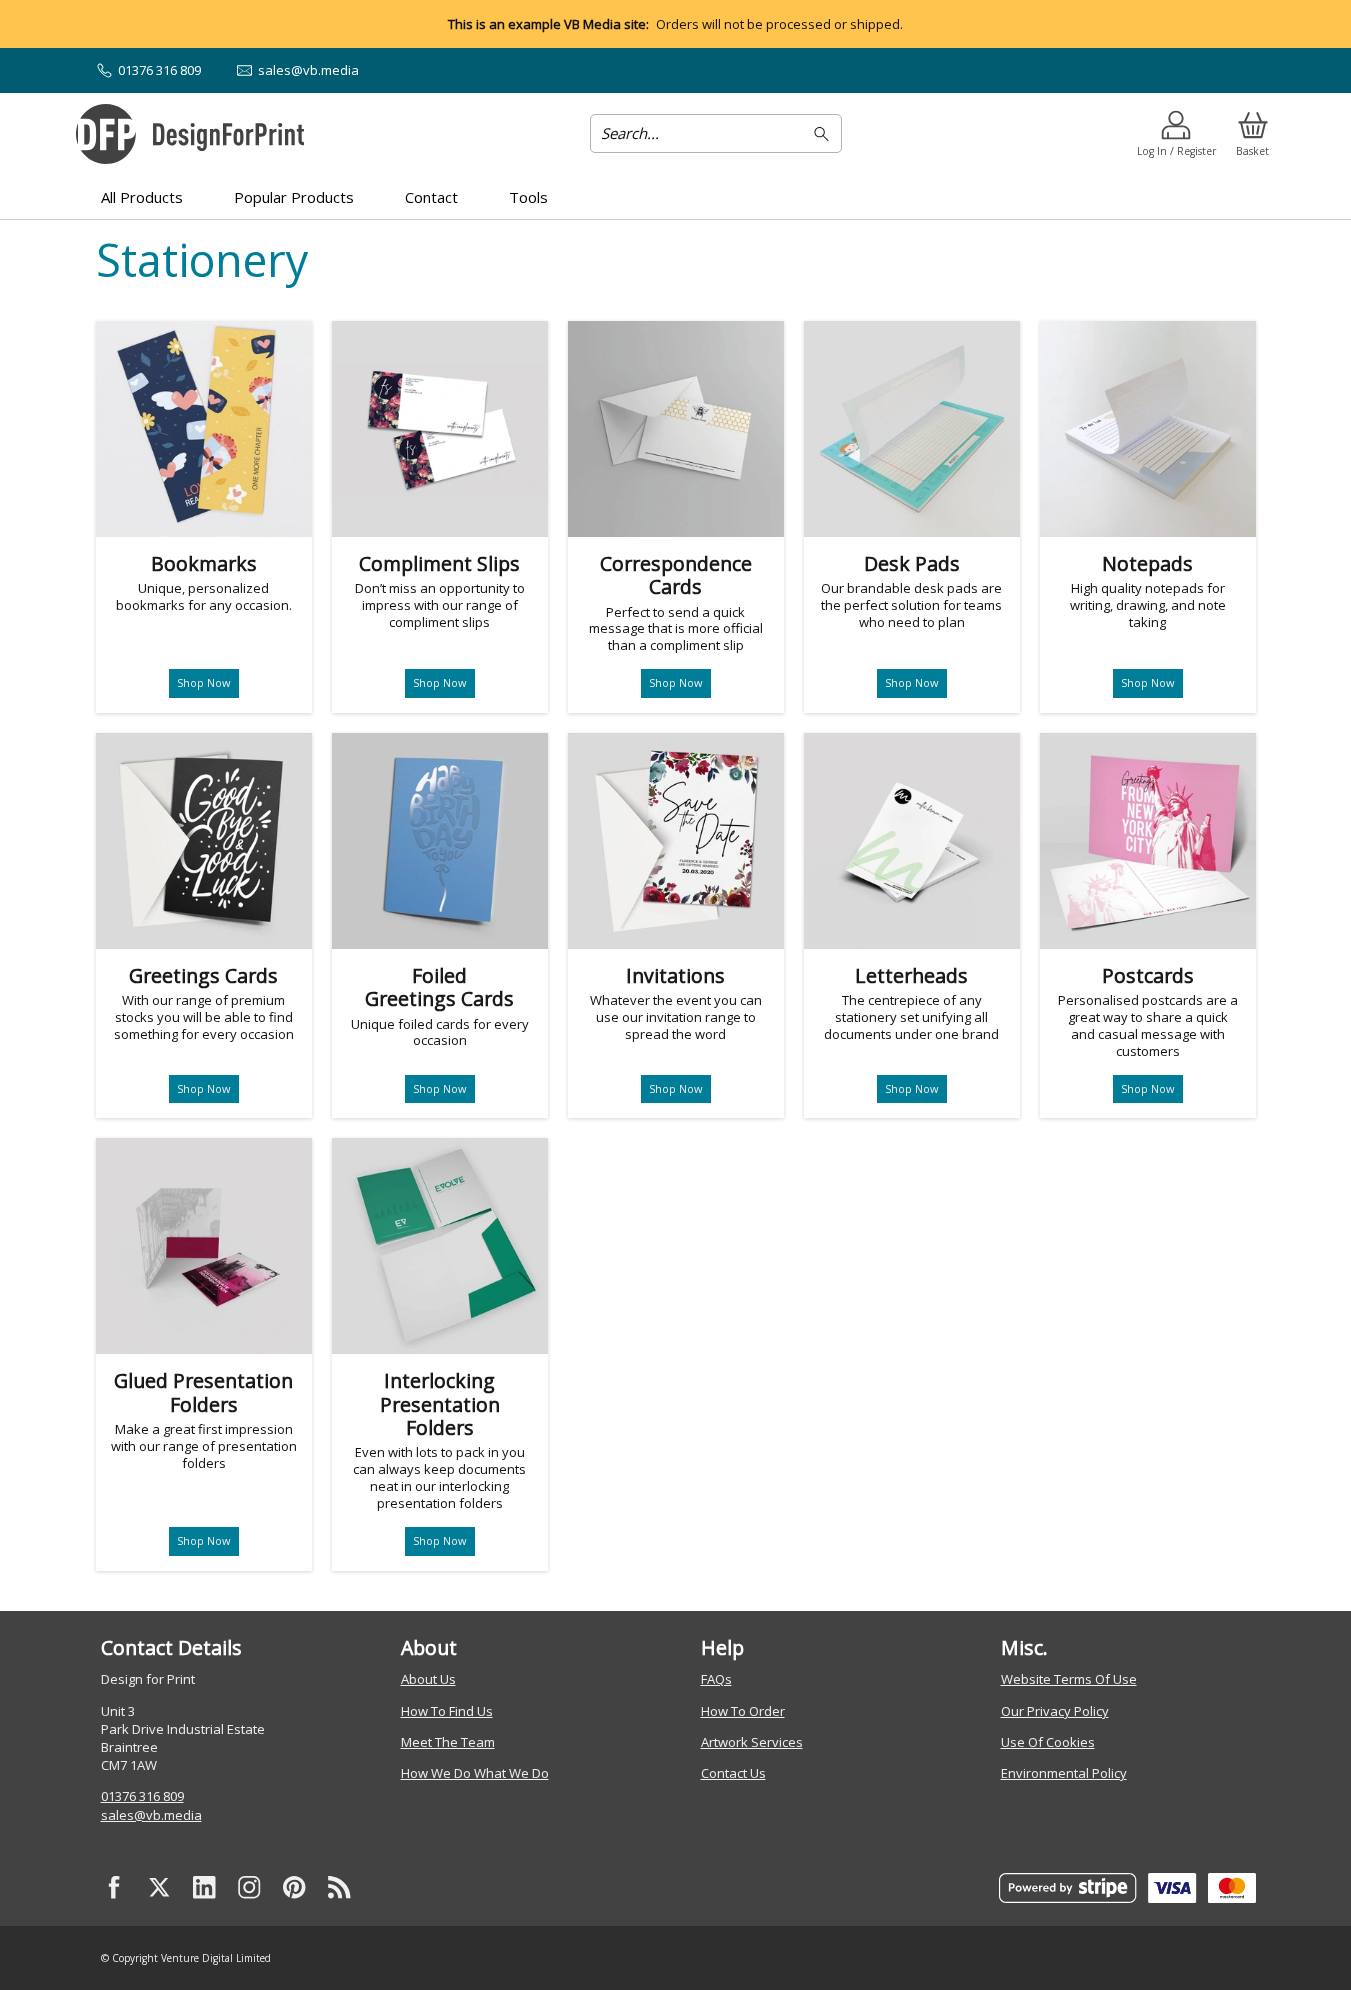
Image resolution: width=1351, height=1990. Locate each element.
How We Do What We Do (475, 1773)
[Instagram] (250, 1888)
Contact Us (733, 1773)
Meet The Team (448, 1742)
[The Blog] (340, 1888)
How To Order (743, 1711)
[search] (824, 133)
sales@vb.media (151, 1815)
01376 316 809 (142, 1796)
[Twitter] (160, 1888)
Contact (431, 197)
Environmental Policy (1064, 1773)
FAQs (716, 1679)
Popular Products (294, 197)
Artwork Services (752, 1742)
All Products (142, 197)
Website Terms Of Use (1069, 1679)
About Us (428, 1679)
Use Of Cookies (1048, 1742)
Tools (528, 197)
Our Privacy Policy (1055, 1711)
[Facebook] (115, 1888)
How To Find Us (447, 1711)
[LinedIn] (205, 1888)
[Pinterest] (295, 1888)
